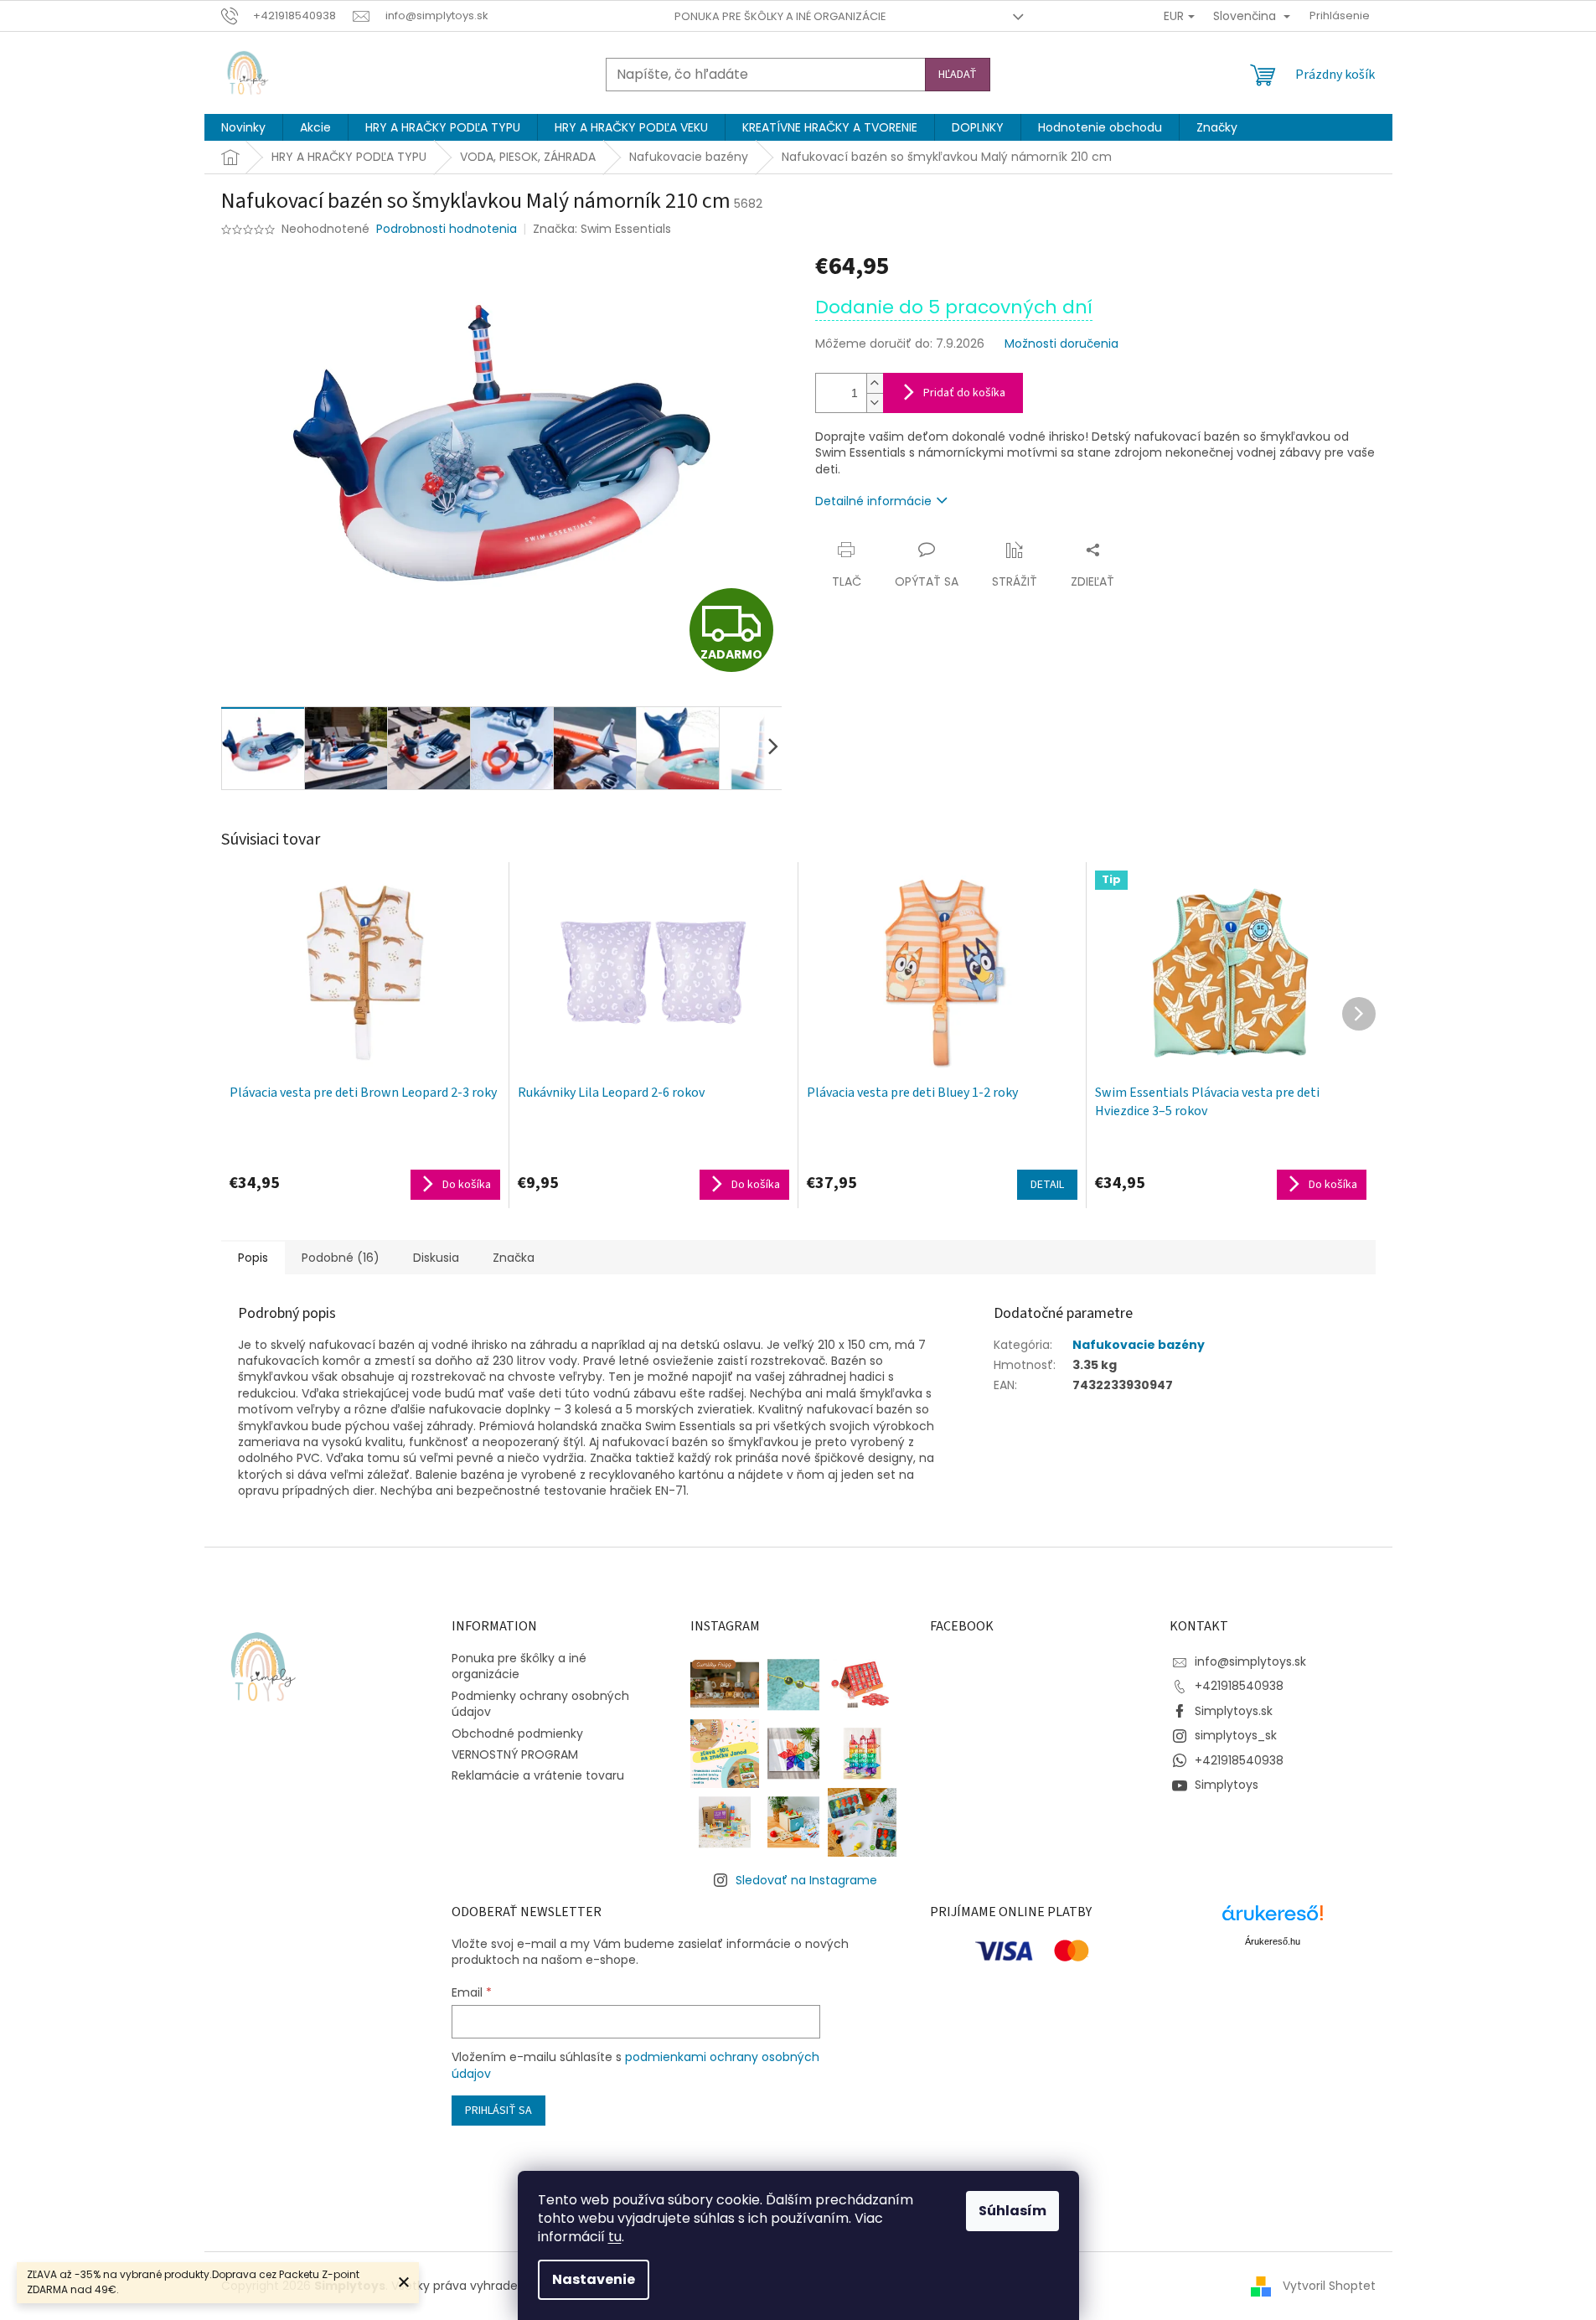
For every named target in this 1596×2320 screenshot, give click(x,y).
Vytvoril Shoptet (1329, 2286)
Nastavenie (594, 2279)
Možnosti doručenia (1061, 344)
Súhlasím (1012, 2211)
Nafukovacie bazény (1139, 1345)
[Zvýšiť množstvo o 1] (875, 383)
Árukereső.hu (1273, 1941)
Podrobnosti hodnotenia (447, 229)
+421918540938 (1239, 1686)
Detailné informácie (873, 501)
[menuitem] (243, 127)
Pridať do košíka (964, 393)
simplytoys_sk (1236, 1735)
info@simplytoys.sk (1250, 1661)
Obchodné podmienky (517, 1734)
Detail (1047, 1185)
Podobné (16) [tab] (341, 1258)
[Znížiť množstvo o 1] (875, 403)
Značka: (602, 229)
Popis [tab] (253, 1258)
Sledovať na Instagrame (806, 1880)
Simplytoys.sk (1234, 1711)
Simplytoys (1227, 1785)
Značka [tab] (514, 1258)
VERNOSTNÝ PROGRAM (515, 1754)
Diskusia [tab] (436, 1258)
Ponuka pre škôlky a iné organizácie (780, 16)
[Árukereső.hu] (1273, 1919)
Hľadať (958, 75)
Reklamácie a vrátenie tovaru (538, 1775)
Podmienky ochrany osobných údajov (540, 1704)
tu (615, 2237)
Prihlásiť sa (498, 2111)
